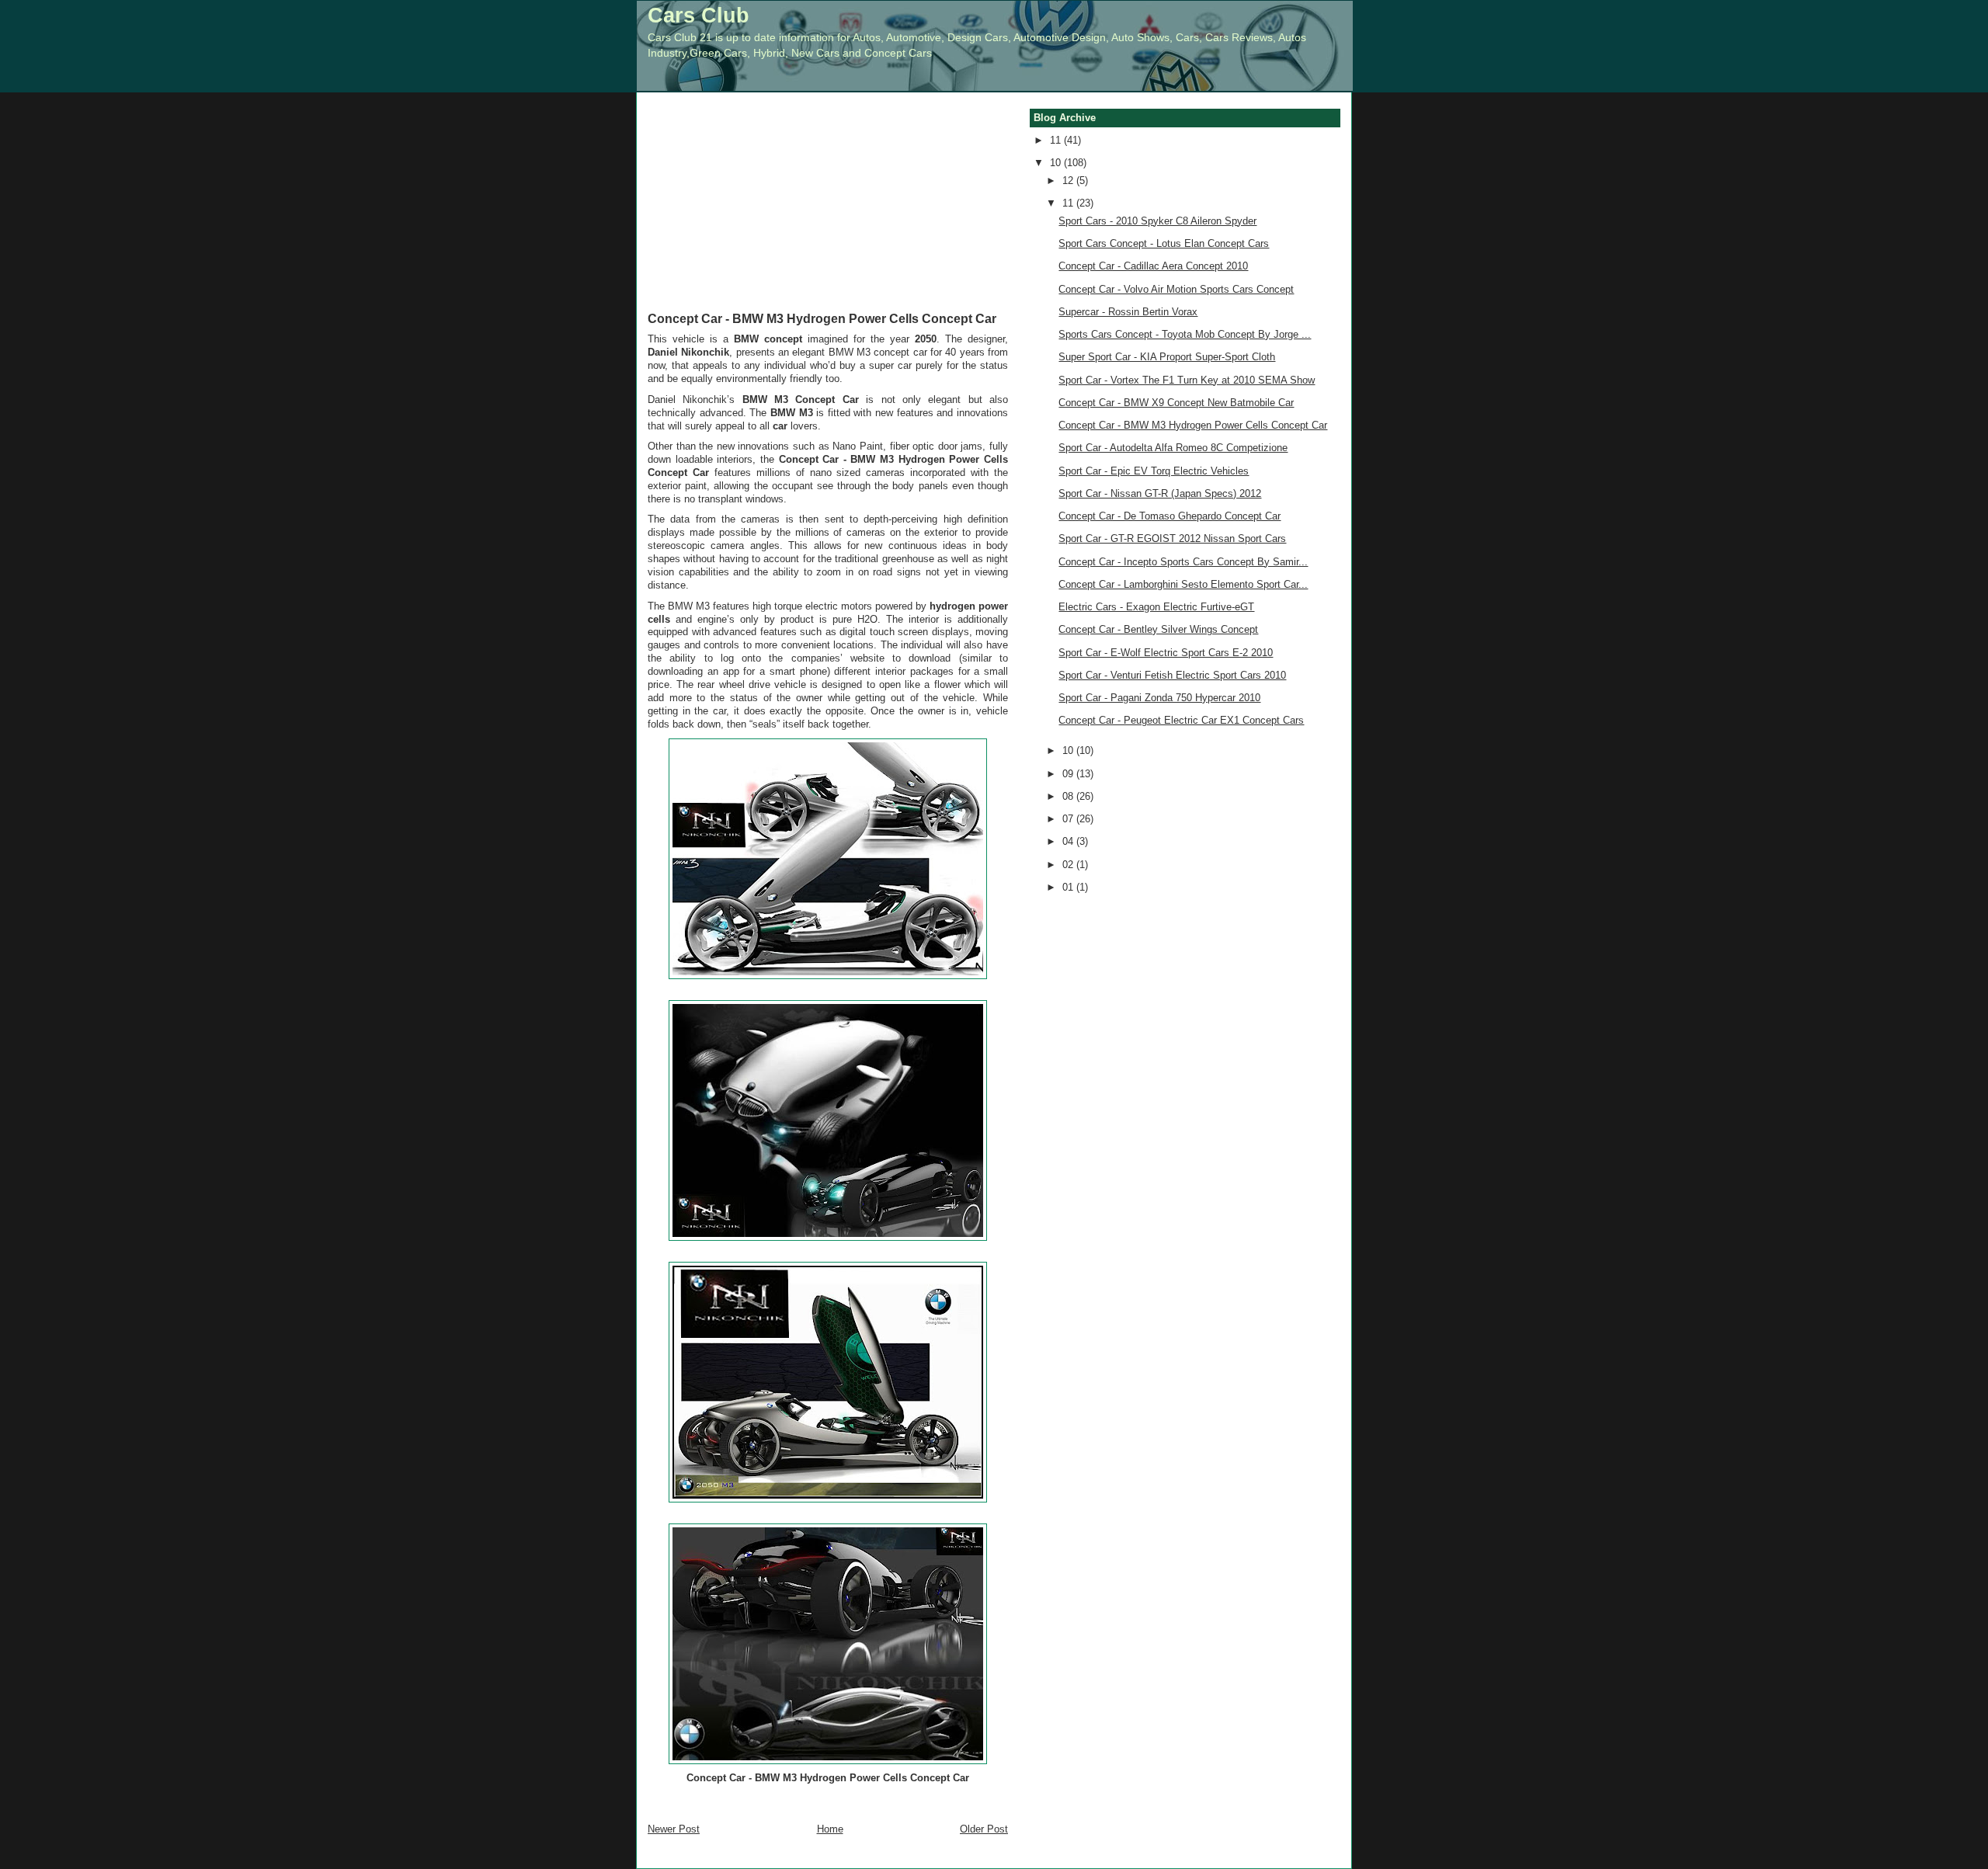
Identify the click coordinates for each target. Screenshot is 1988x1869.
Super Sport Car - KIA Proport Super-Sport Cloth (1167, 357)
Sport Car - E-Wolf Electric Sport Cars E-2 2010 (1166, 653)
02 (1069, 865)
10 (1057, 163)
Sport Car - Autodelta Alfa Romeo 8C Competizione (1173, 448)
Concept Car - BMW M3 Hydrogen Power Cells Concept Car (822, 318)
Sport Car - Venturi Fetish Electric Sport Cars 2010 (1172, 675)
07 (1069, 819)
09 (1069, 774)
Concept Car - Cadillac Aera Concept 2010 (1153, 266)
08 (1069, 796)
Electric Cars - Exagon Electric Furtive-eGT (1156, 607)
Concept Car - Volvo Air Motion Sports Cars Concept (1176, 289)
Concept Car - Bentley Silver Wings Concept (1158, 629)
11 (1057, 140)
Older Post (984, 1829)
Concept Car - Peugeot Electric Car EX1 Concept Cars (1181, 720)
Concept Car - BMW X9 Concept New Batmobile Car (1176, 403)
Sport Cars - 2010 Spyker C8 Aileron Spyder (1157, 221)
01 (1069, 887)
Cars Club (699, 15)
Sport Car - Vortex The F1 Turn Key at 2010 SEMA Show (1187, 380)
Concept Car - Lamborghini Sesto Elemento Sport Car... (1183, 584)
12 (1069, 181)
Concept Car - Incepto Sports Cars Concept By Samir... (1183, 562)
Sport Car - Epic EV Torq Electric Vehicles (1154, 471)
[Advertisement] (828, 213)
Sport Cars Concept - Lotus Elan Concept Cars (1164, 243)
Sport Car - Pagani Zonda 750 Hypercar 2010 (1159, 698)
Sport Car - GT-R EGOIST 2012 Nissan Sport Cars (1172, 538)
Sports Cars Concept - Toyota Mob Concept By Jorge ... (1185, 334)
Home (830, 1829)
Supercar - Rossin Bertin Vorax (1128, 312)
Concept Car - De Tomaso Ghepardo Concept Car (1170, 516)
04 (1069, 841)
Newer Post (674, 1829)
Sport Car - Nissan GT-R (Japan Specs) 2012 (1160, 493)
